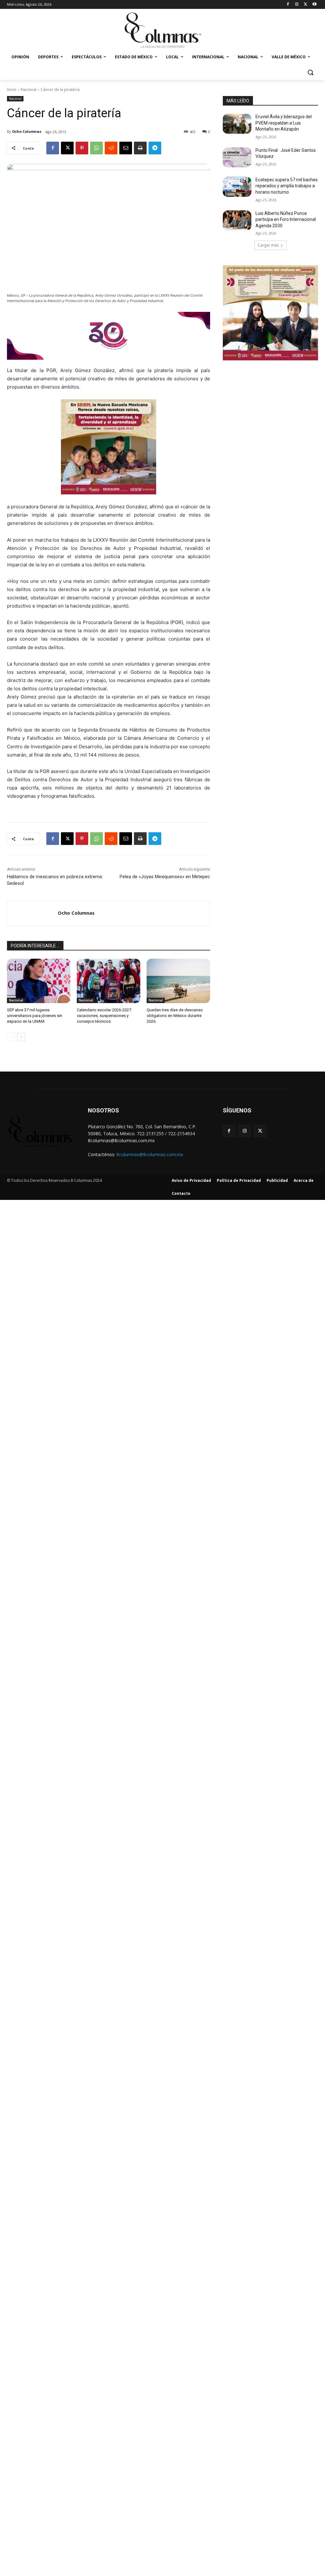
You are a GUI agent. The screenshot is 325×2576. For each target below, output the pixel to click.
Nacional (29, 90)
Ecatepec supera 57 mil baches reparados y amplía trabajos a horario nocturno (287, 186)
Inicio (12, 90)
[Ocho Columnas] (33, 913)
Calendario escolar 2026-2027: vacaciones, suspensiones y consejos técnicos (104, 1016)
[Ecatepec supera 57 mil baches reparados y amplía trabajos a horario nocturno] (237, 187)
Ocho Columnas (27, 131)
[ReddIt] (111, 148)
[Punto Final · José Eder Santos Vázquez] (237, 157)
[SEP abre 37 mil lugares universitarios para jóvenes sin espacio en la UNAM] (39, 981)
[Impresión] (140, 148)
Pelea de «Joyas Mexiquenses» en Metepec (165, 877)
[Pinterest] (82, 148)
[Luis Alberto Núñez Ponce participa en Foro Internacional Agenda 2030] (237, 220)
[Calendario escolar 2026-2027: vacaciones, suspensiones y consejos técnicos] (109, 981)
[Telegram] (155, 148)
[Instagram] (297, 5)
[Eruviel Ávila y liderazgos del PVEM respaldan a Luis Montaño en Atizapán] (237, 124)
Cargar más (268, 245)
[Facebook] (288, 5)
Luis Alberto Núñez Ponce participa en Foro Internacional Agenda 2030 (286, 219)
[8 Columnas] (162, 31)
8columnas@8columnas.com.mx (150, 1154)
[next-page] (21, 1037)
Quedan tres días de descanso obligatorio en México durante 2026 (175, 1016)
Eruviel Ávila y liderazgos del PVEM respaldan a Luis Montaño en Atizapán (284, 123)
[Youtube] (314, 5)
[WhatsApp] (96, 148)
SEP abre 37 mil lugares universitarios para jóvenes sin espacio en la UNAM (35, 1016)
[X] (305, 5)
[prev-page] (11, 1037)
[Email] (126, 148)
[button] (310, 72)
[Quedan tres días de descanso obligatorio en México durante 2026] (178, 981)
